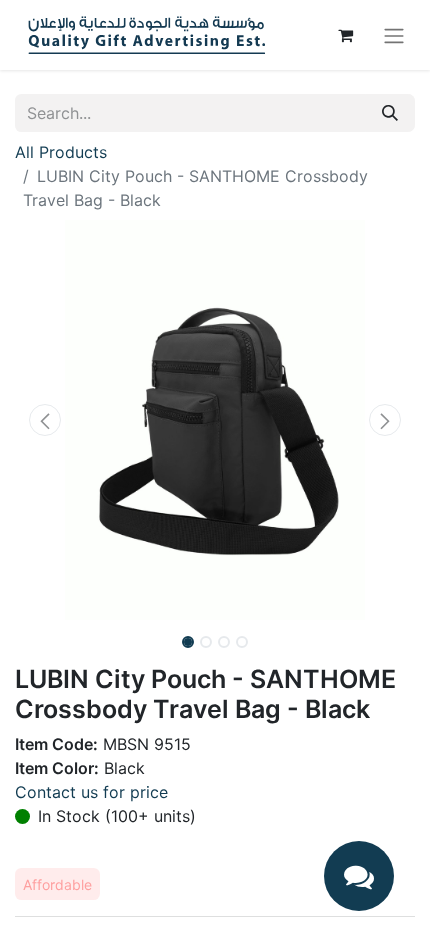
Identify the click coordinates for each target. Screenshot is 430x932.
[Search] (390, 113)
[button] (45, 420)
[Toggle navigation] (394, 35)
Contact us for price (91, 792)
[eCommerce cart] (345, 35)
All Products (61, 152)
